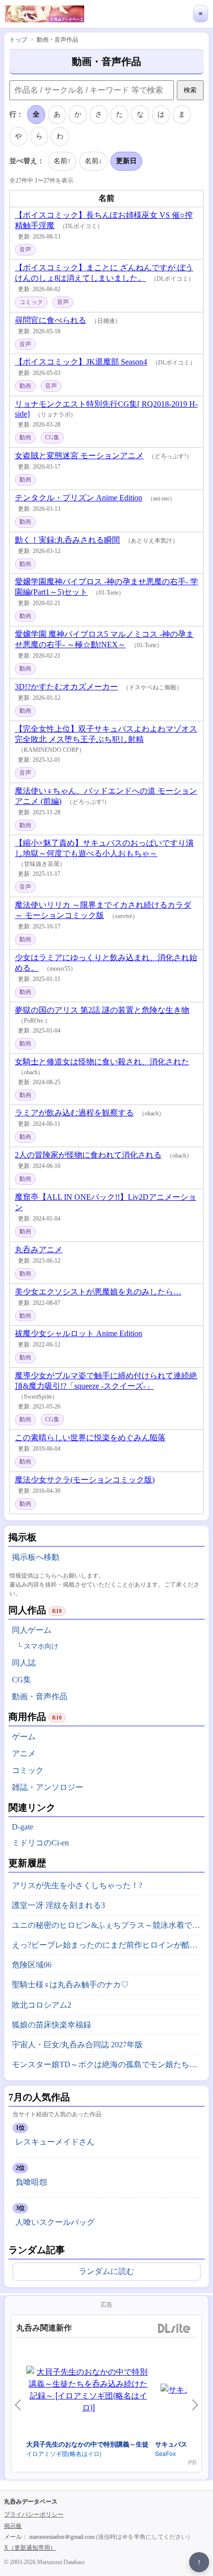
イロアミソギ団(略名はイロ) (64, 2453)
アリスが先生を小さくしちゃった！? (77, 1885)
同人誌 (24, 1663)
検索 (190, 90)
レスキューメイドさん (55, 2142)
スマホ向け (41, 1646)
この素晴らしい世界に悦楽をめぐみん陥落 (90, 1438)
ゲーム (24, 1737)
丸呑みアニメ (39, 1250)
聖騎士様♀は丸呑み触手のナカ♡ (70, 1985)
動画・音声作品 (40, 1696)
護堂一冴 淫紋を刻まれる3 (58, 1905)
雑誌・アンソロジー (48, 1787)
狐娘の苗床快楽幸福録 (52, 2025)
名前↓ (93, 161)
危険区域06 (32, 1965)
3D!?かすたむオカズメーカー (66, 687)
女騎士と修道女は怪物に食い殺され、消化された (102, 1062)
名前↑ (62, 161)
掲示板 (13, 2526)
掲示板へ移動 (36, 1557)
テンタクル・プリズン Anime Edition (79, 498)
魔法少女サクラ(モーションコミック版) (85, 1480)
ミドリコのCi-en (40, 1843)
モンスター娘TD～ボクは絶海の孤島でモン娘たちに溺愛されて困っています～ (108, 2064)
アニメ (24, 1753)
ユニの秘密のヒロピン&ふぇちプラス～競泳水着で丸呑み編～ (108, 1925)
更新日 (126, 161)
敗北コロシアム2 (42, 2005)
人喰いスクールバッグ (55, 2222)
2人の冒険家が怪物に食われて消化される (88, 1155)
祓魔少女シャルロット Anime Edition (79, 1333)
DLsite (174, 2329)
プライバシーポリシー (34, 2515)
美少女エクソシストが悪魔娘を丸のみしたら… (98, 1292)
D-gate (23, 1827)
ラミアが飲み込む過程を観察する (74, 1113)
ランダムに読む (106, 2271)
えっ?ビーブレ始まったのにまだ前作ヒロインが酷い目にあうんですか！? (108, 1945)
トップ (18, 40)
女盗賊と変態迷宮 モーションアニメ (79, 456)
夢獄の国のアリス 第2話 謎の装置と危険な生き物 (102, 1010)
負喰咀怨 (31, 2182)
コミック (28, 1770)
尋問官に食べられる (51, 320)
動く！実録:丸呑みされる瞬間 (67, 540)
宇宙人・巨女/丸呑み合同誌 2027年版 (77, 2045)
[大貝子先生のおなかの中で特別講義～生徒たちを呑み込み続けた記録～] (88, 2390)
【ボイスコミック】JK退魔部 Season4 (81, 362)
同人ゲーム (32, 1630)
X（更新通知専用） (30, 2548)
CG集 (22, 1680)
